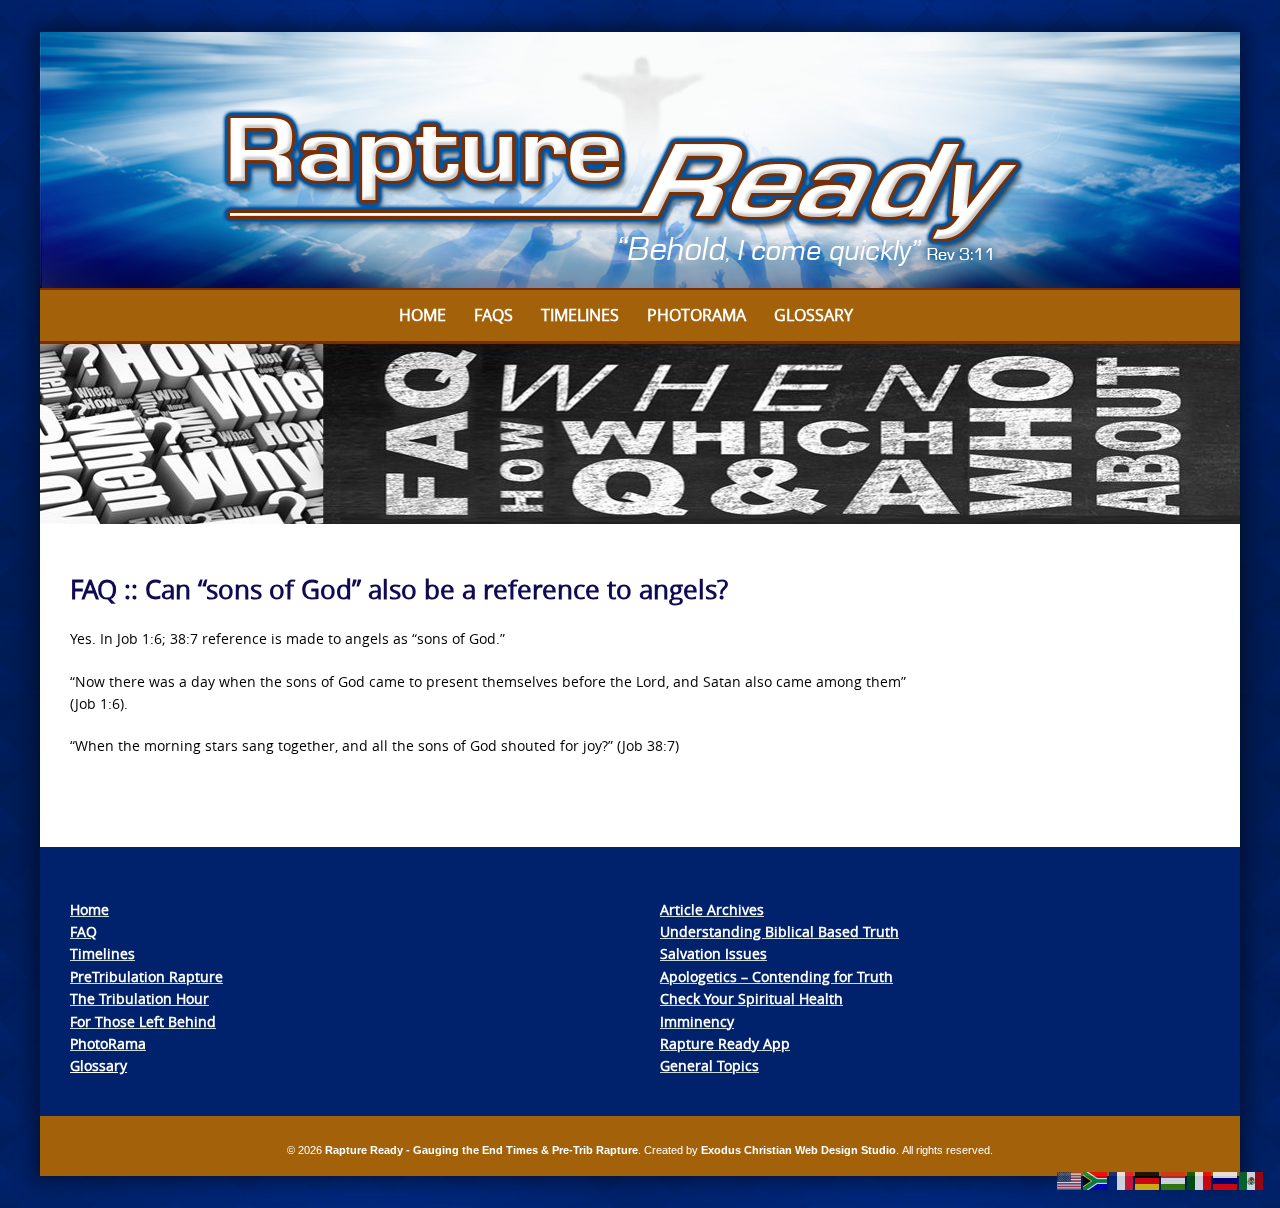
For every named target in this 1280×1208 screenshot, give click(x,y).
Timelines (580, 315)
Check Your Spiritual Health (751, 998)
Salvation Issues (713, 953)
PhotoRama (108, 1043)
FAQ (83, 931)
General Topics (709, 1065)
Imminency (697, 1021)
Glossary (813, 315)
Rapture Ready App (725, 1043)
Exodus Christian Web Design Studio (798, 1150)
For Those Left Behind (143, 1021)
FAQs (493, 315)
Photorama (696, 315)
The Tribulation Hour (139, 998)
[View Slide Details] (640, 161)
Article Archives (712, 909)
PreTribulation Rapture (146, 976)
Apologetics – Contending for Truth (776, 976)
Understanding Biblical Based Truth (779, 931)
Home (422, 315)
